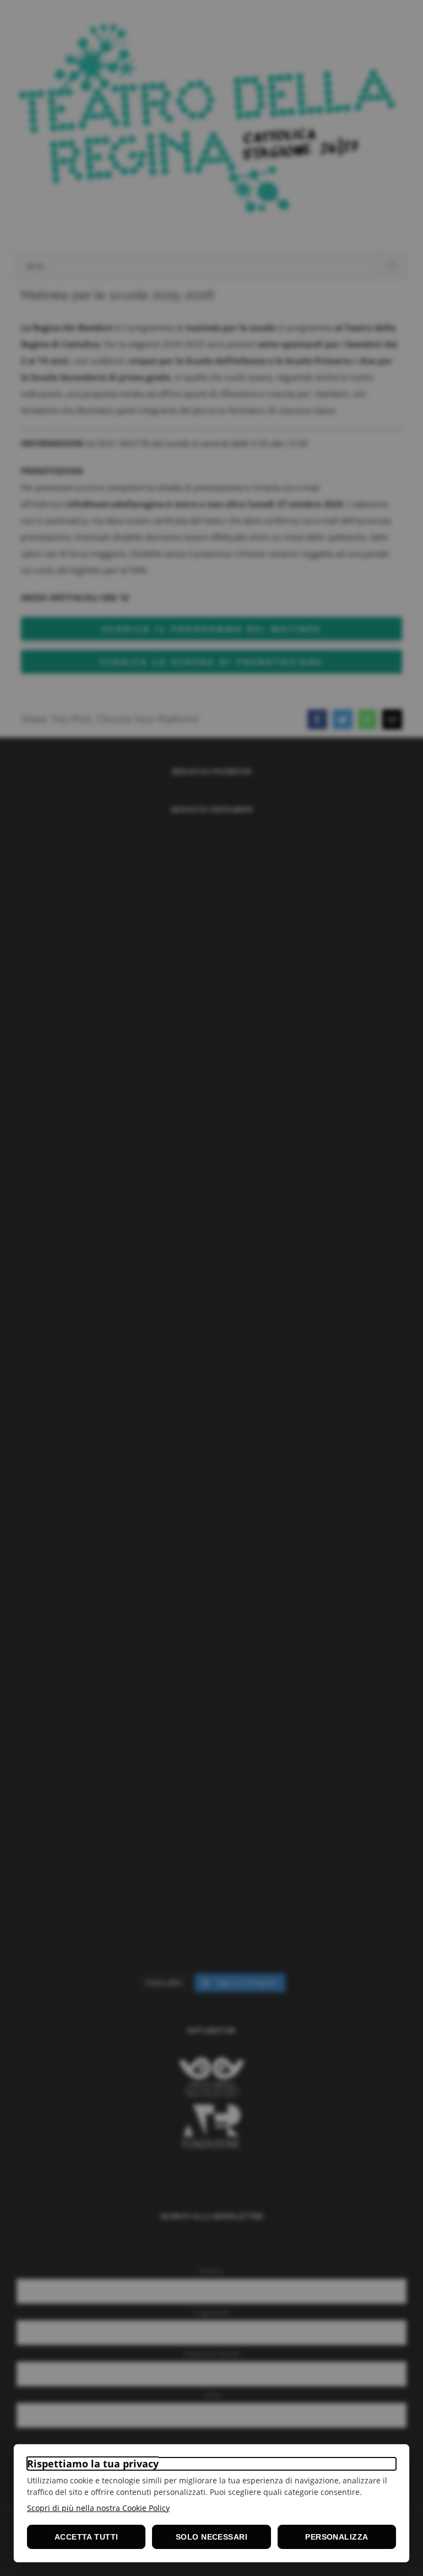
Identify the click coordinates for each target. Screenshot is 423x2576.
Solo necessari (211, 2537)
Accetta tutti (86, 2537)
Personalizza (337, 2537)
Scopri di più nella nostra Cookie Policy (98, 2508)
